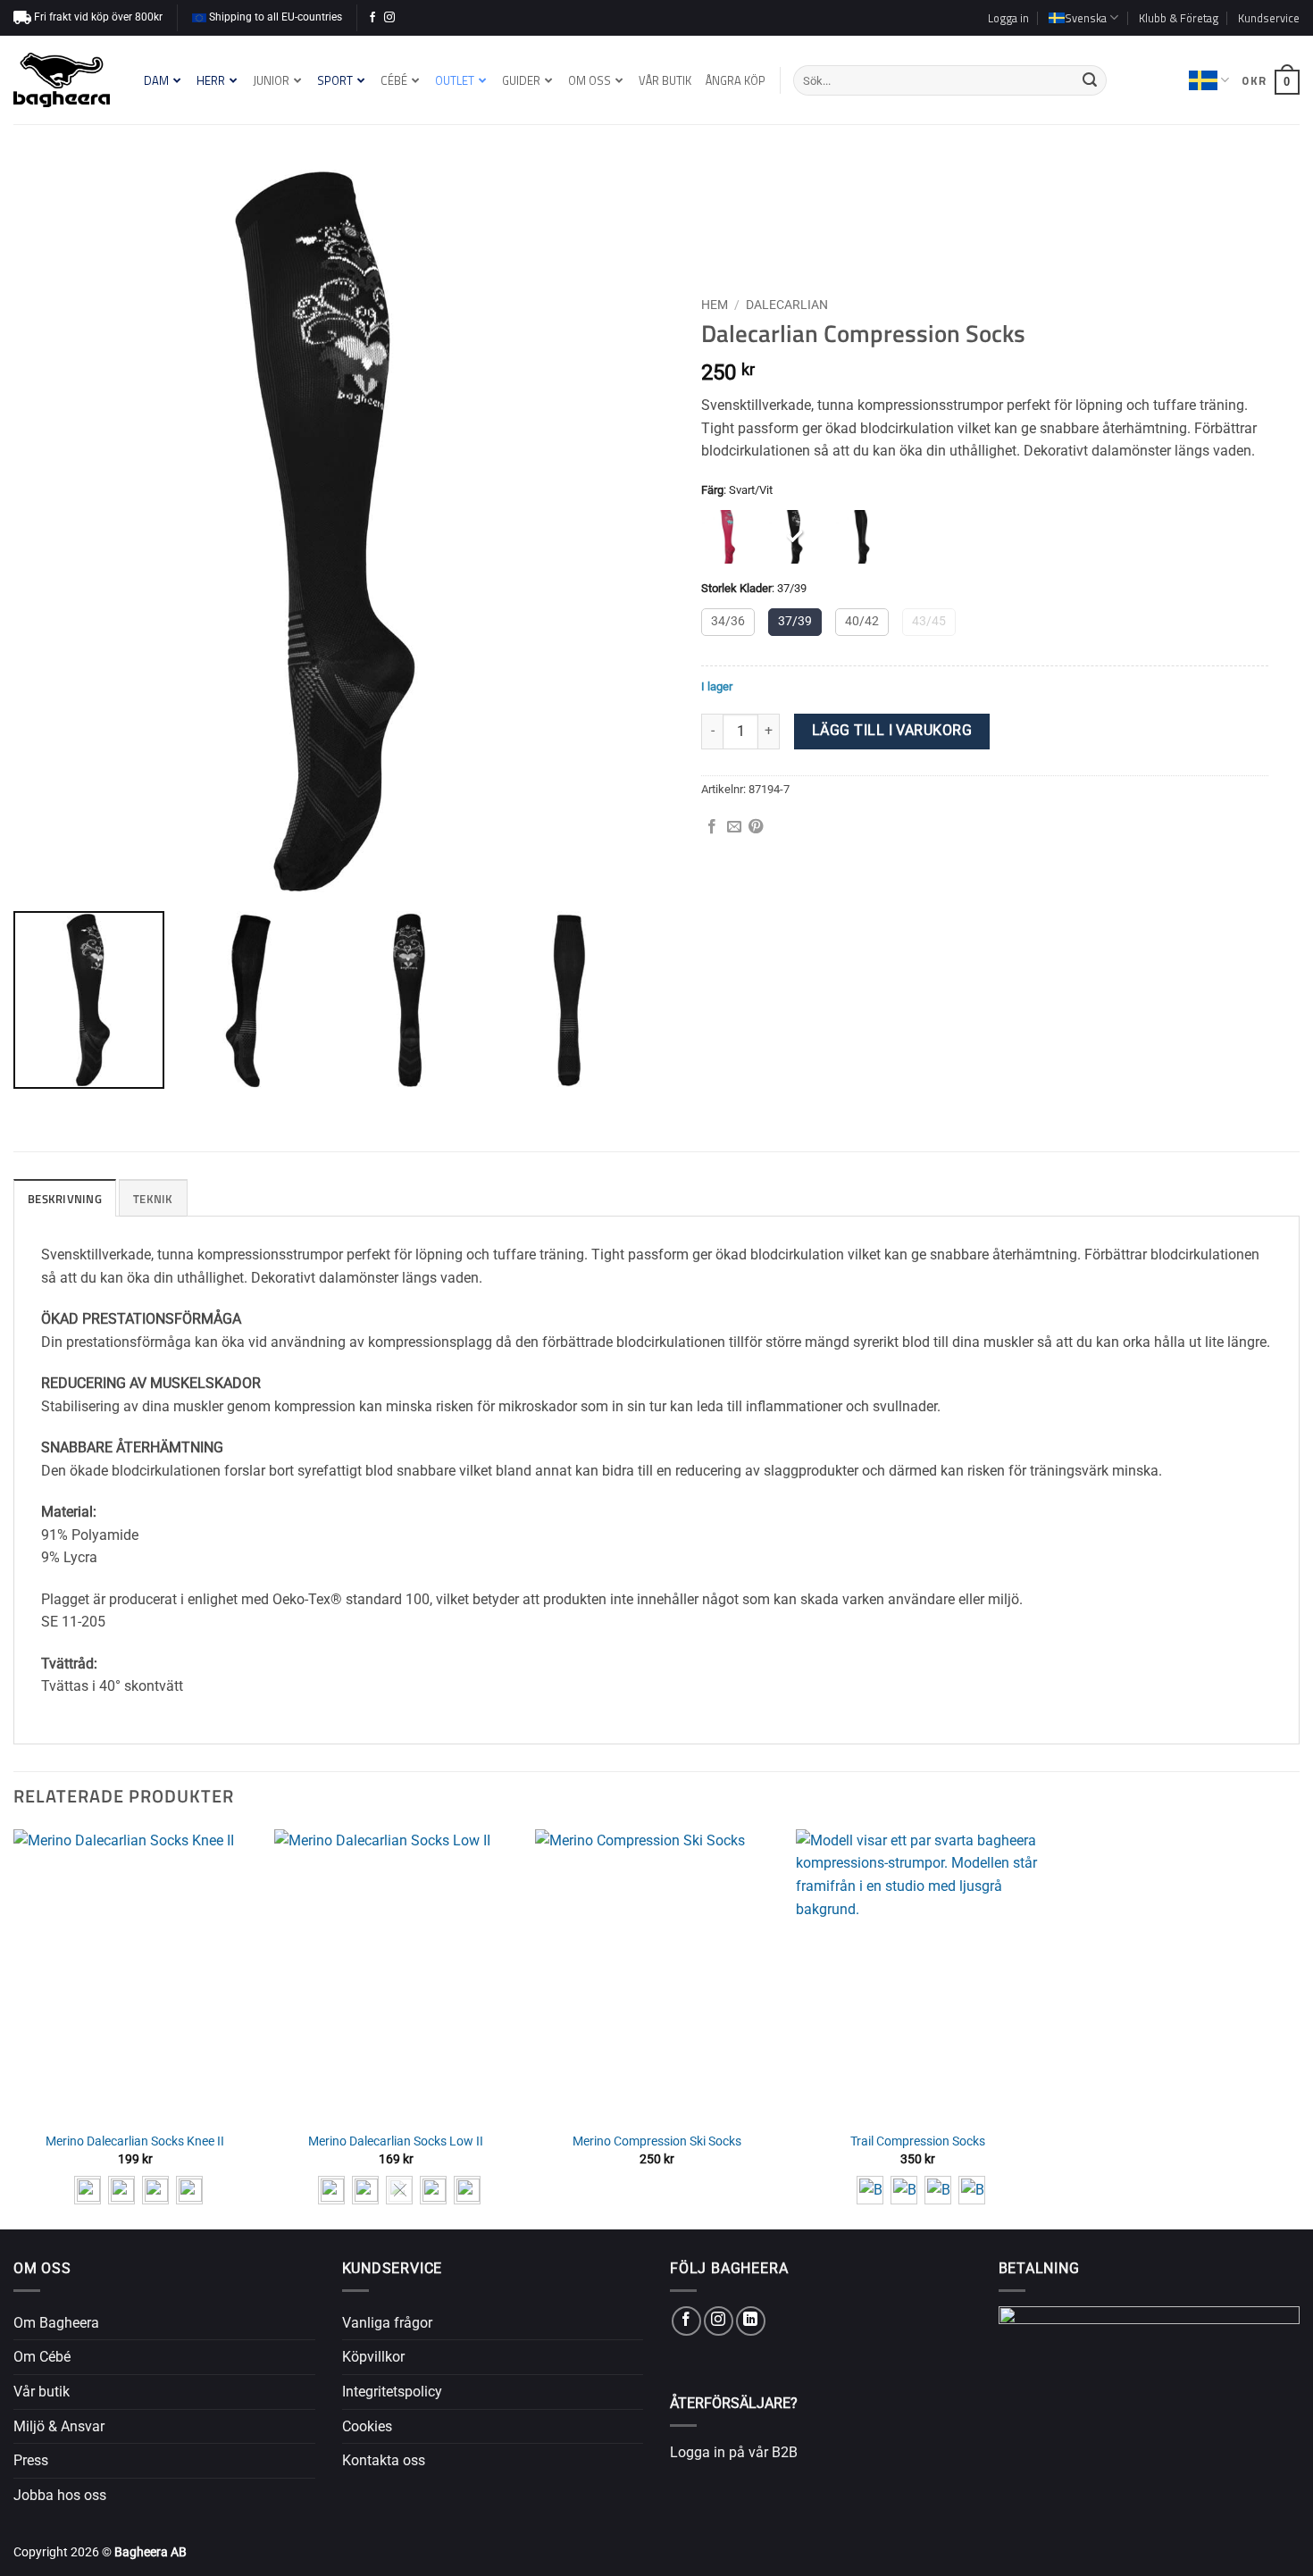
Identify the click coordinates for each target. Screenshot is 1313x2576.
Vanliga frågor (387, 2323)
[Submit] (1090, 80)
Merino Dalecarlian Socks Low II (396, 2141)
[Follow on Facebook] (372, 18)
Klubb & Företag (1179, 18)
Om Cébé (42, 2357)
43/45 (929, 621)
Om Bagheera (56, 2323)
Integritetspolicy (392, 2392)
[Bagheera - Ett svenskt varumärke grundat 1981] (62, 80)
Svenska (1209, 80)
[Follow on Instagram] (389, 18)
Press (31, 2460)
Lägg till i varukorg (892, 731)
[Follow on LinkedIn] (751, 2321)
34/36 (728, 621)
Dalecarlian (787, 305)
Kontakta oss (384, 2460)
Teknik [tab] (153, 1199)
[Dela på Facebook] (712, 827)
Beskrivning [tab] (65, 1199)
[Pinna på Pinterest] (756, 827)
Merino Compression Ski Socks (657, 2141)
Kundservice (1269, 18)
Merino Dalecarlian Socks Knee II (135, 2141)
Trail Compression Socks (918, 2141)
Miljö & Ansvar (59, 2426)
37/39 (795, 621)
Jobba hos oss (60, 2495)
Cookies (367, 2426)
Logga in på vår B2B (734, 2452)
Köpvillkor (373, 2357)
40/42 (862, 621)
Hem (715, 305)
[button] (1008, 18)
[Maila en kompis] (734, 827)
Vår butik (42, 2392)
